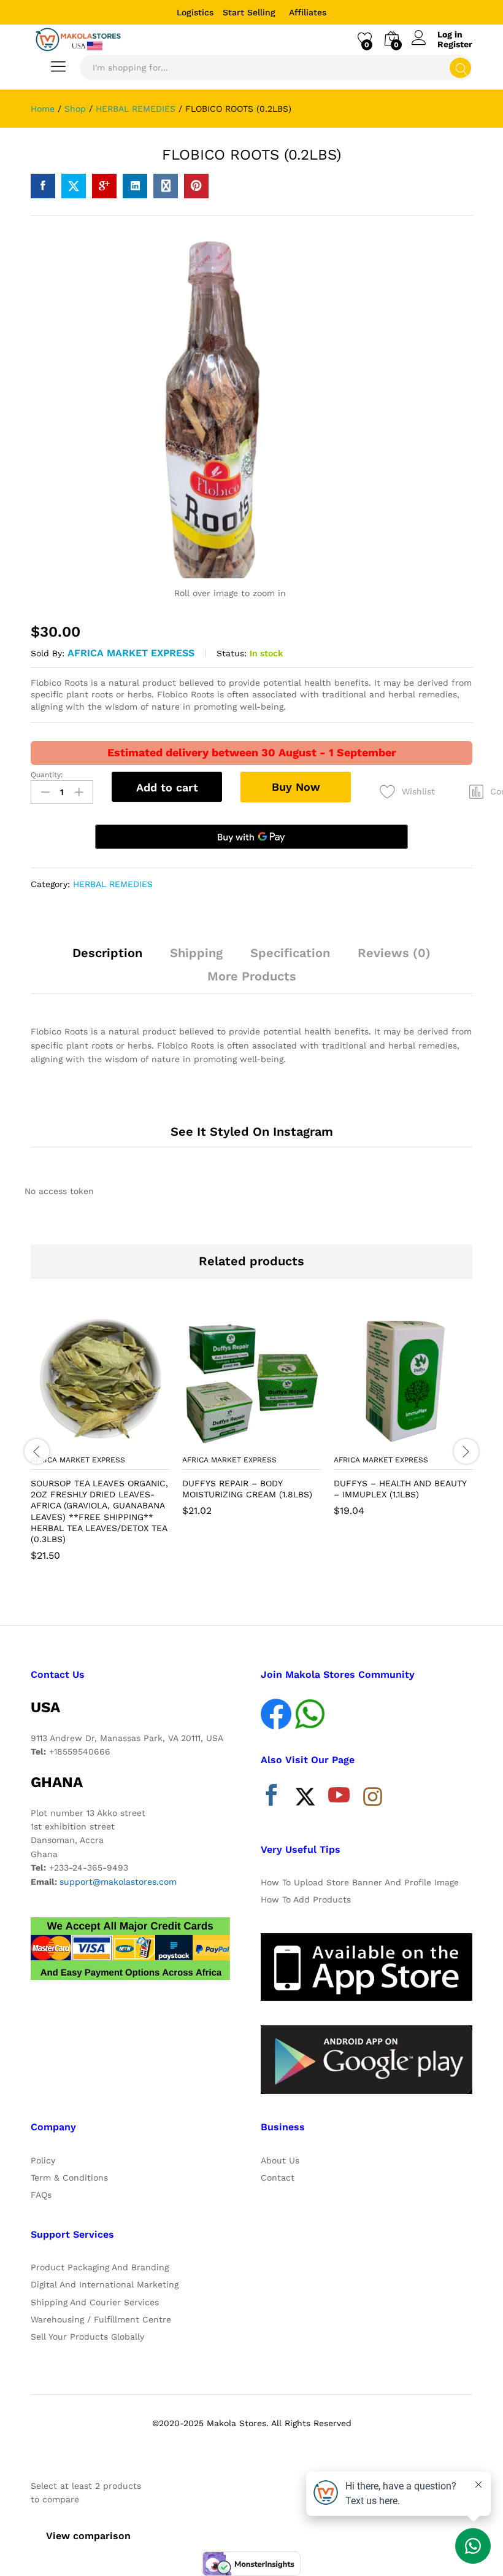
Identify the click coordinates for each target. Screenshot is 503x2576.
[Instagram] (373, 1798)
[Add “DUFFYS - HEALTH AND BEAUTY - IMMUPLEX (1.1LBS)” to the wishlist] (430, 1441)
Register (455, 44)
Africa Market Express (131, 653)
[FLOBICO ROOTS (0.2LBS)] (43, 186)
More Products (252, 976)
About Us (280, 2160)
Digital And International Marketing (105, 2284)
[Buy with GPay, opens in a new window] (251, 837)
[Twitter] (305, 1798)
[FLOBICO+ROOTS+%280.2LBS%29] (74, 186)
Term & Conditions (69, 2178)
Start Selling (249, 12)
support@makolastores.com (118, 1882)
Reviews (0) (394, 953)
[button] (71, 1441)
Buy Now (296, 787)
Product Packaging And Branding (100, 2267)
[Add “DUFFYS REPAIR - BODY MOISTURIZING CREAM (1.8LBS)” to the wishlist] (278, 1441)
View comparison (88, 2536)
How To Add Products (306, 1899)
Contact (278, 2178)
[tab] (107, 958)
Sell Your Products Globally (87, 2337)
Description (107, 953)
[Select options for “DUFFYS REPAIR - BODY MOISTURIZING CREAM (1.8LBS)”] (222, 1441)
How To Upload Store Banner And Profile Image (360, 1882)
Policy (43, 2160)
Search (460, 68)
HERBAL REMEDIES (113, 884)
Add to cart (167, 787)
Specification (290, 953)
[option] (100, 1444)
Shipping (196, 953)
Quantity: (47, 775)
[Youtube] (339, 1798)
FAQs (41, 2195)
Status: (232, 653)
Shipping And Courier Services (95, 2302)
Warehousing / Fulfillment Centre (101, 2319)
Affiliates (308, 12)
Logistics (195, 12)
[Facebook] (271, 1798)
